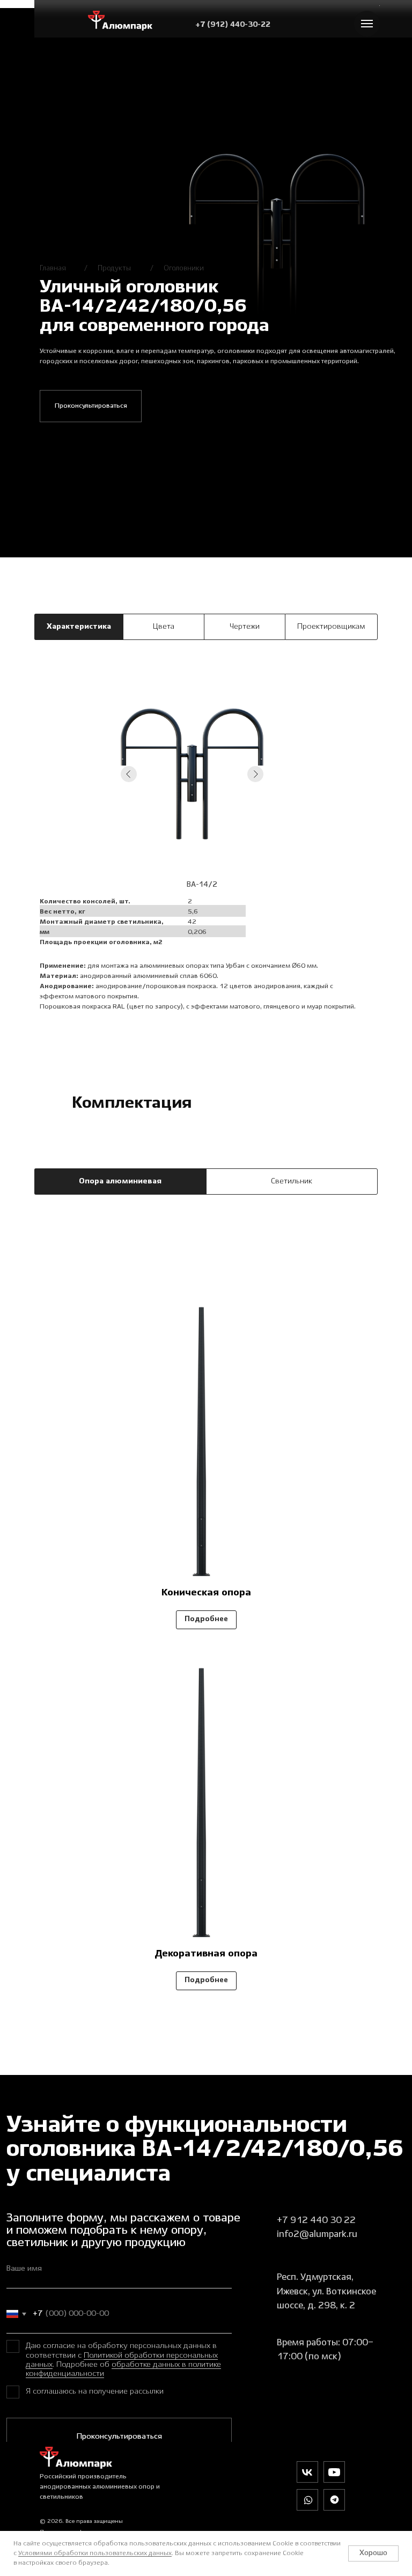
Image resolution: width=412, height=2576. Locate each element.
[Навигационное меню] (367, 24)
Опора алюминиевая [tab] (120, 1181)
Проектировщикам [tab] (331, 627)
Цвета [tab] (164, 627)
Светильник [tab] (292, 1181)
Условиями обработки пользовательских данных (95, 2553)
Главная (53, 268)
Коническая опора (206, 1593)
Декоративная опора (206, 1954)
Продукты (114, 268)
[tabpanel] (206, 852)
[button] (91, 406)
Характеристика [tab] (79, 627)
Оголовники (184, 268)
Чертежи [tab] (245, 627)
